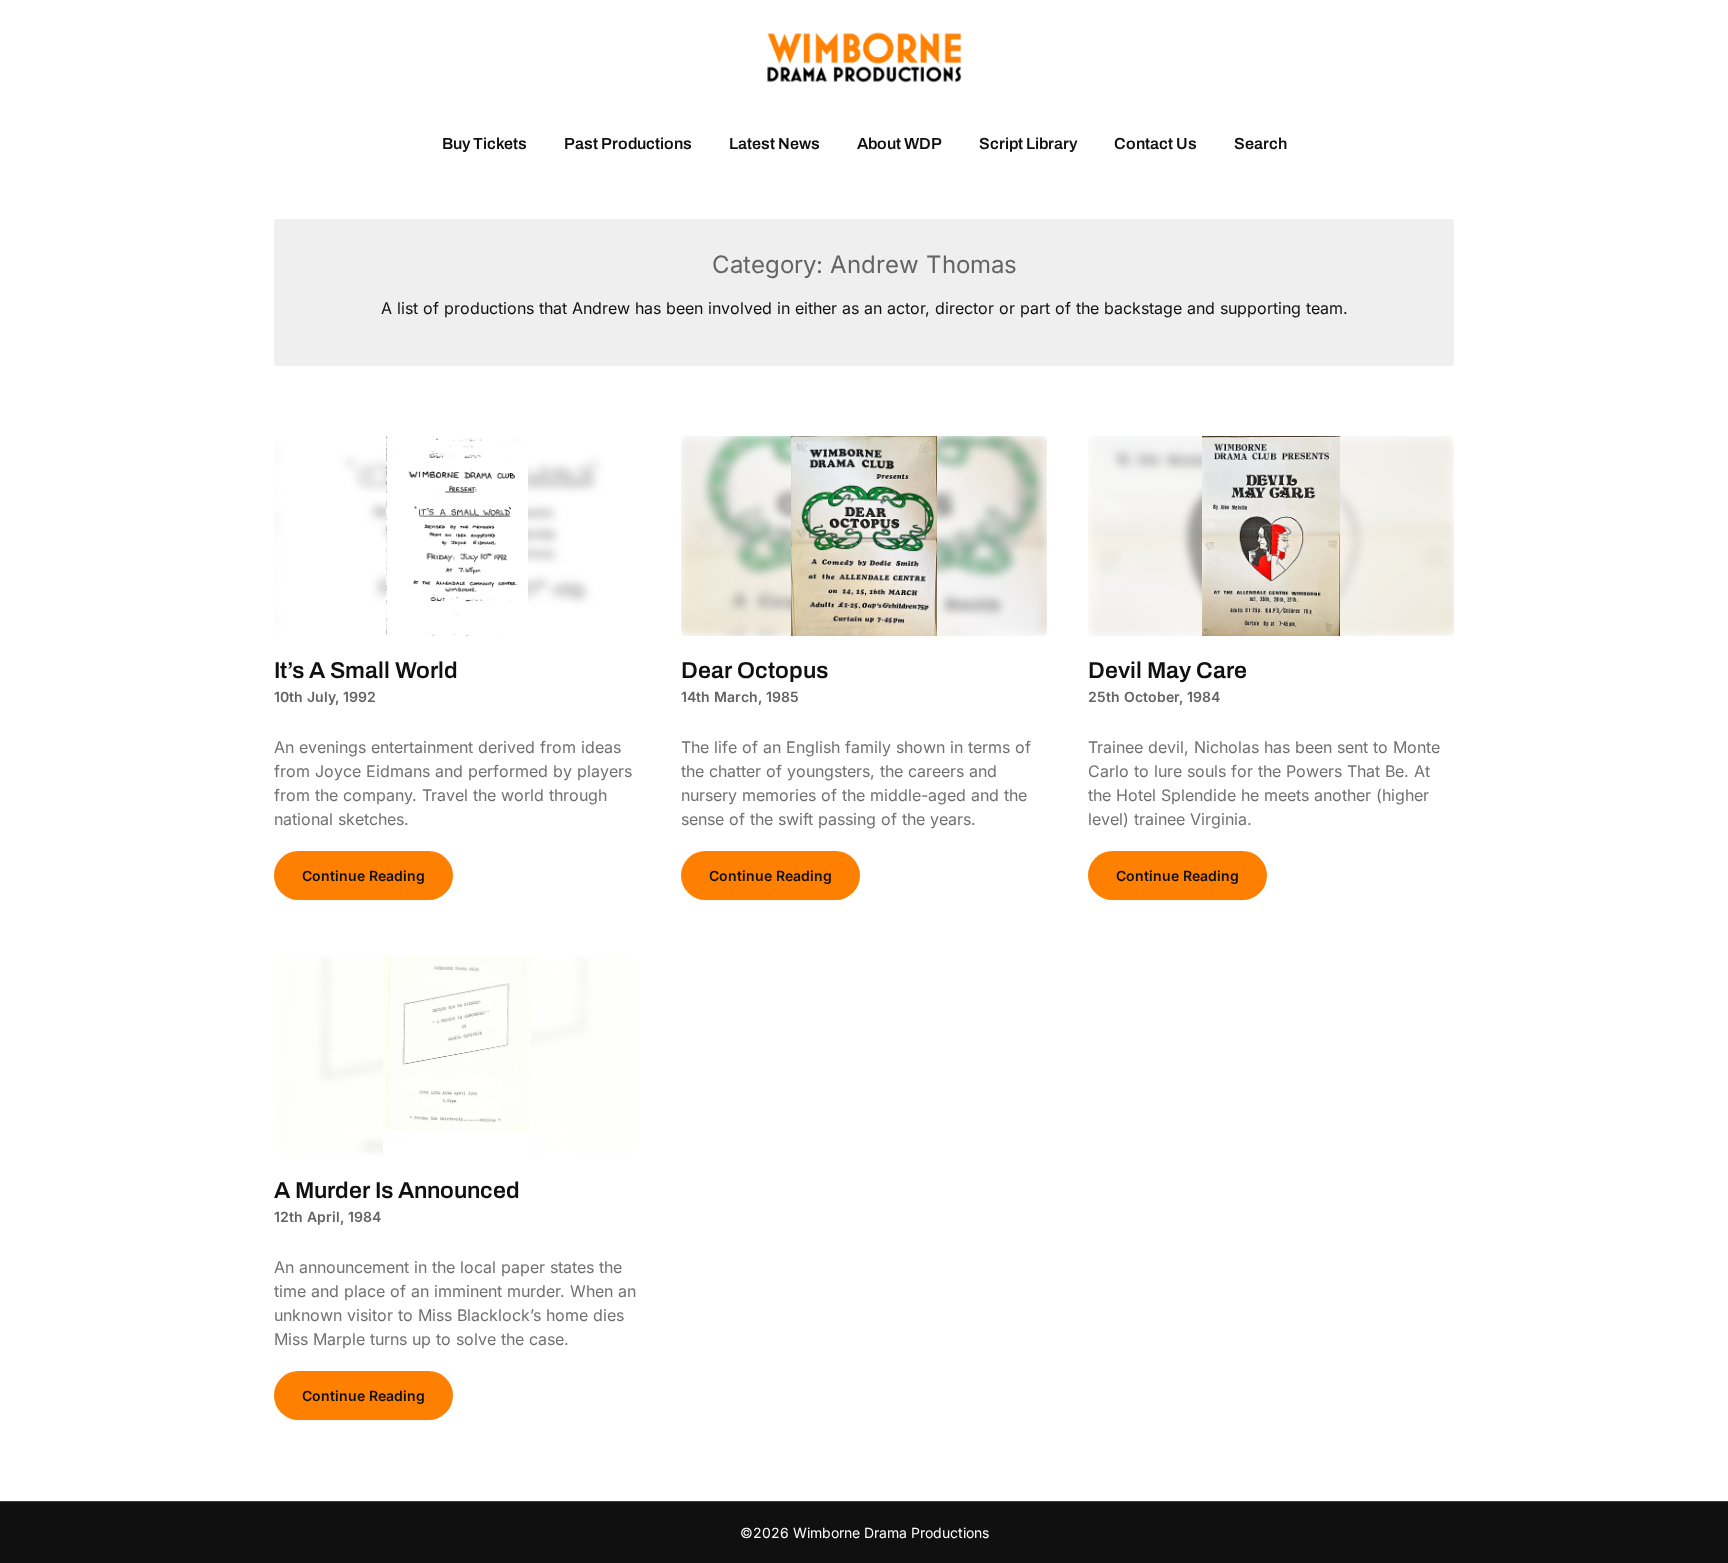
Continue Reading (363, 875)
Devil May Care (1167, 670)
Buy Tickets (484, 143)
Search (1260, 143)
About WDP (899, 143)
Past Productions (628, 143)
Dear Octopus (754, 670)
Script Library (1028, 143)
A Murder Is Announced (397, 1190)
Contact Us (1155, 143)
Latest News (774, 143)
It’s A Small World (366, 670)
